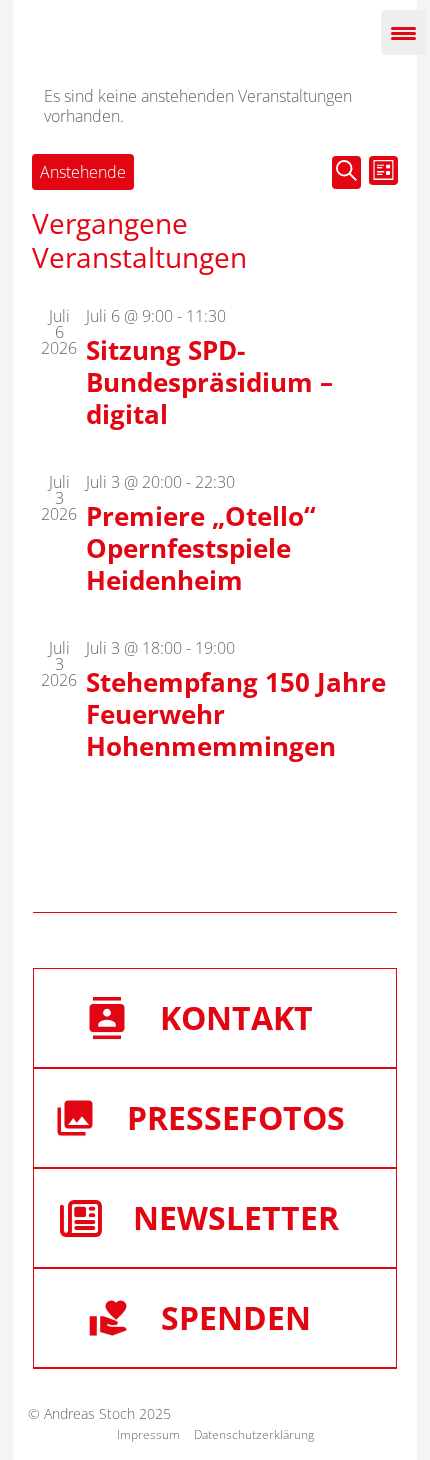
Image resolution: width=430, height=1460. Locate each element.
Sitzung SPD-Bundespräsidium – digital (209, 382)
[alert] (214, 106)
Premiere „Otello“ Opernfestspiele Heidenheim (201, 548)
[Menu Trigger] (403, 32)
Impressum (148, 1434)
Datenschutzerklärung (254, 1434)
